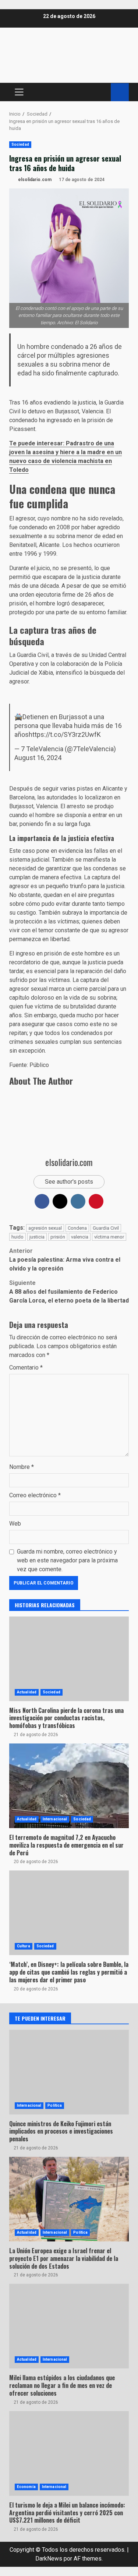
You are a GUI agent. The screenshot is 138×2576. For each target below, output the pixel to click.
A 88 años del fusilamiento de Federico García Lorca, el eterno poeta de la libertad (69, 1292)
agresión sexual (45, 1228)
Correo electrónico (35, 1495)
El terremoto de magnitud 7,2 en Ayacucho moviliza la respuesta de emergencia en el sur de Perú (69, 1786)
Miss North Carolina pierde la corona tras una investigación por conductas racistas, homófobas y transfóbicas (66, 1718)
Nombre (22, 1467)
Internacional (55, 1819)
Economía (26, 2487)
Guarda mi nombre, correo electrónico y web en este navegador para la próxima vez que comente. (67, 1560)
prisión (58, 1237)
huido (17, 1237)
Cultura (24, 1946)
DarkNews (49, 2559)
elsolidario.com (34, 180)
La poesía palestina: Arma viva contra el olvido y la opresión (65, 1260)
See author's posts (69, 1182)
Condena (77, 1228)
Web (15, 1524)
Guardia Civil (106, 1228)
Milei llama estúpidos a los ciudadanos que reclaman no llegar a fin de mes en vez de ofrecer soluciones (62, 2385)
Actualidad (27, 1692)
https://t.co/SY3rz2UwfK (65, 734)
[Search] (102, 92)
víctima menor (109, 1237)
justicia (37, 1237)
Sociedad (20, 144)
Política (55, 2105)
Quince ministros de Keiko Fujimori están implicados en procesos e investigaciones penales (61, 2131)
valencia (80, 1237)
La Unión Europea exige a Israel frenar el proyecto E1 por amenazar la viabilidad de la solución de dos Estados (69, 2199)
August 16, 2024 (38, 758)
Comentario (26, 1367)
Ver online (120, 92)
